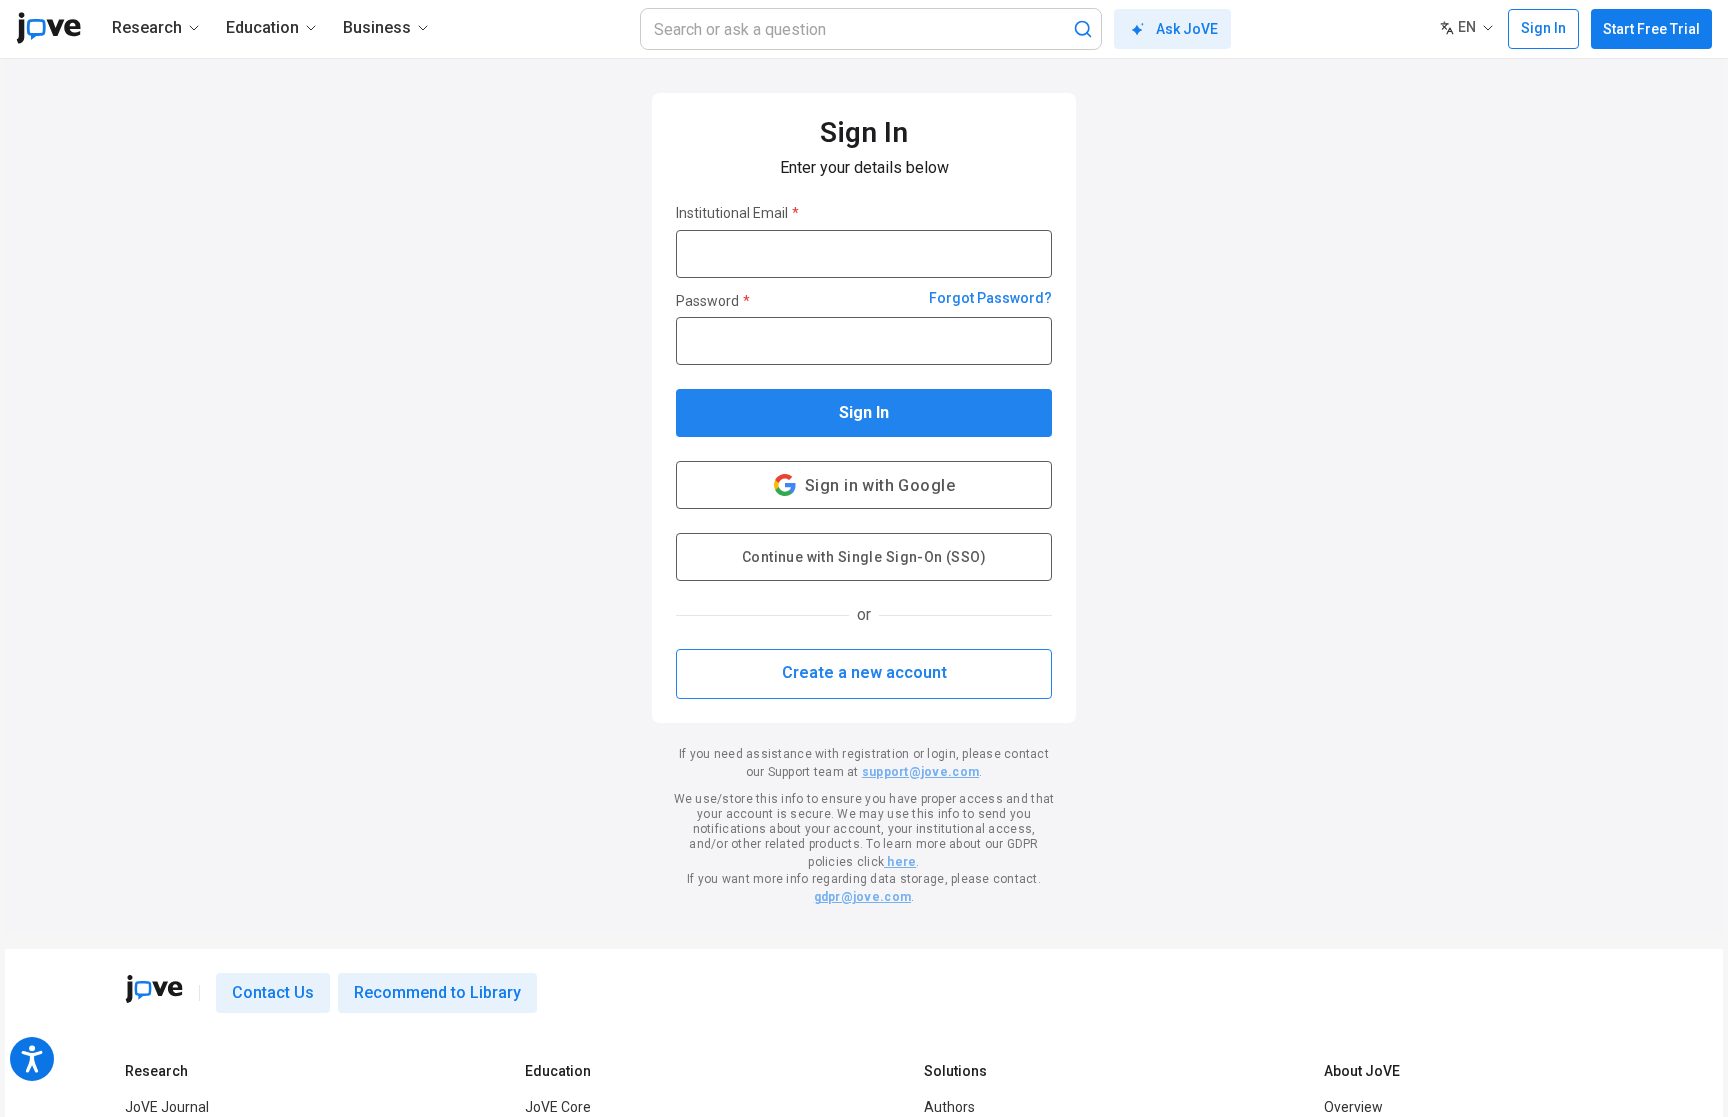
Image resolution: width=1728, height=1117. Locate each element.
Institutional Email (737, 213)
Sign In (864, 412)
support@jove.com (920, 772)
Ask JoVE (1187, 29)
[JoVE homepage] (154, 989)
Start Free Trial (1651, 29)
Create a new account (864, 672)
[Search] (1083, 29)
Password (713, 301)
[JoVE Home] (48, 28)
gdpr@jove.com (862, 897)
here (900, 862)
